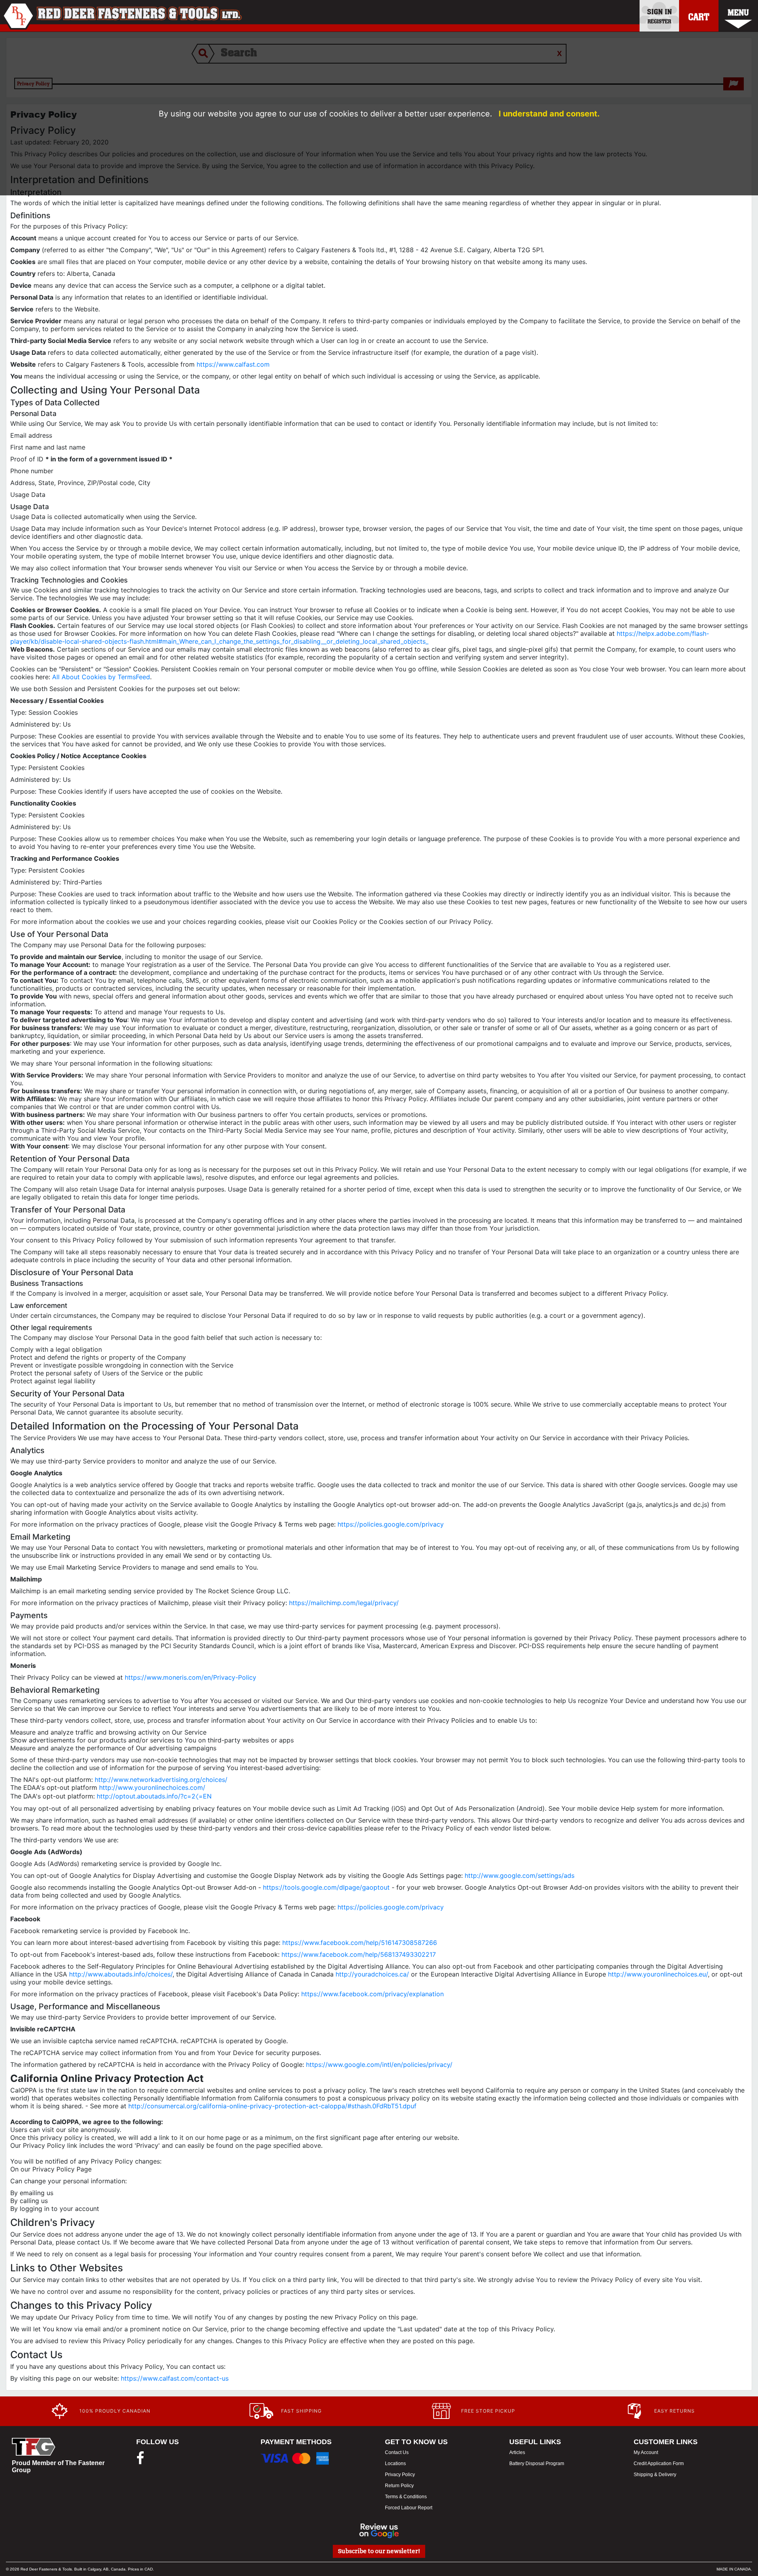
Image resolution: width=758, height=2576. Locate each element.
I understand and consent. (549, 114)
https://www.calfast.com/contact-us (175, 2378)
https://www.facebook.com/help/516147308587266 (360, 1943)
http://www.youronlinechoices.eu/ (658, 1974)
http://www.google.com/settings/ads (520, 1875)
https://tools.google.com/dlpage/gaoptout (326, 1887)
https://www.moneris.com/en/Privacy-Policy (190, 1677)
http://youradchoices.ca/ (372, 1974)
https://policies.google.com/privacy (391, 1524)
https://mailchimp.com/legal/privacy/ (344, 1603)
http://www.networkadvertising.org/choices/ (161, 1780)
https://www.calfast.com (233, 364)
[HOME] (122, 16)
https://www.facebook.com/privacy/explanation (372, 1994)
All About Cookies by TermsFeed (101, 677)
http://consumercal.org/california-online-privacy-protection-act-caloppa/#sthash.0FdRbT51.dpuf (272, 2106)
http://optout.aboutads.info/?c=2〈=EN (154, 1796)
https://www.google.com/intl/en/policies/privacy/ (379, 2065)
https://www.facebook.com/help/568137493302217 (359, 1954)
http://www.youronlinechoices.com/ (152, 1787)
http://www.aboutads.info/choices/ (121, 1974)
